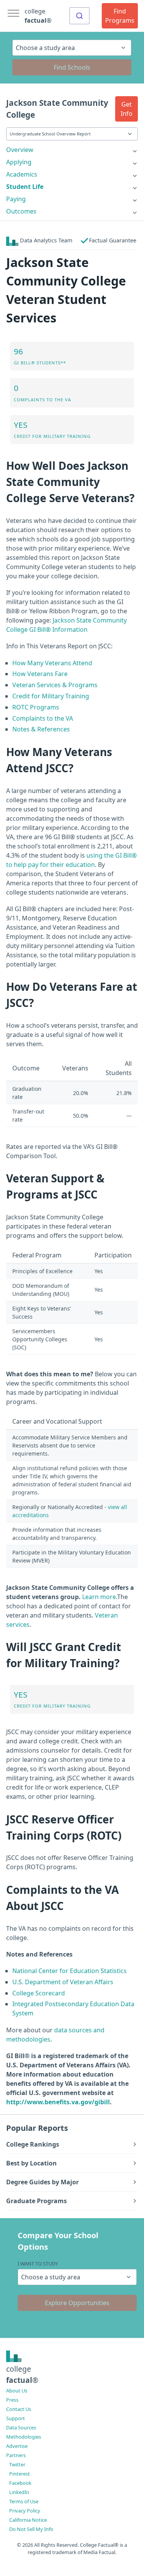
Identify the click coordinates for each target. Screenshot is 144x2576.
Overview (20, 150)
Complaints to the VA (43, 718)
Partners (16, 2455)
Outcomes (21, 211)
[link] (72, 150)
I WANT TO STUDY (38, 2264)
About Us (17, 2391)
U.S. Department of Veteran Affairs (63, 1982)
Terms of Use (24, 2501)
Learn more (99, 1597)
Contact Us (19, 2409)
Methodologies (24, 2437)
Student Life (25, 187)
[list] (72, 150)
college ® (38, 16)
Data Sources (21, 2427)
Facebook (20, 2483)
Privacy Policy (25, 2511)
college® (22, 2374)
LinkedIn (19, 2492)
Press (12, 2400)
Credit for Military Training (51, 696)
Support (16, 2418)
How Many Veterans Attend (52, 663)
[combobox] (79, 16)
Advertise (17, 2446)
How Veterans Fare (40, 674)
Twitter (17, 2464)
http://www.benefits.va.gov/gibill (58, 2102)
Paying (16, 199)
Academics (22, 174)
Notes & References (41, 729)
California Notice (28, 2520)
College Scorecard (39, 1993)
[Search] (79, 16)
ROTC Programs (36, 707)
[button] (127, 109)
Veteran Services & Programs (55, 685)
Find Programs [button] (120, 16)
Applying (19, 162)
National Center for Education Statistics (70, 1971)
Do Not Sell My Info (31, 2529)
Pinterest (20, 2474)
